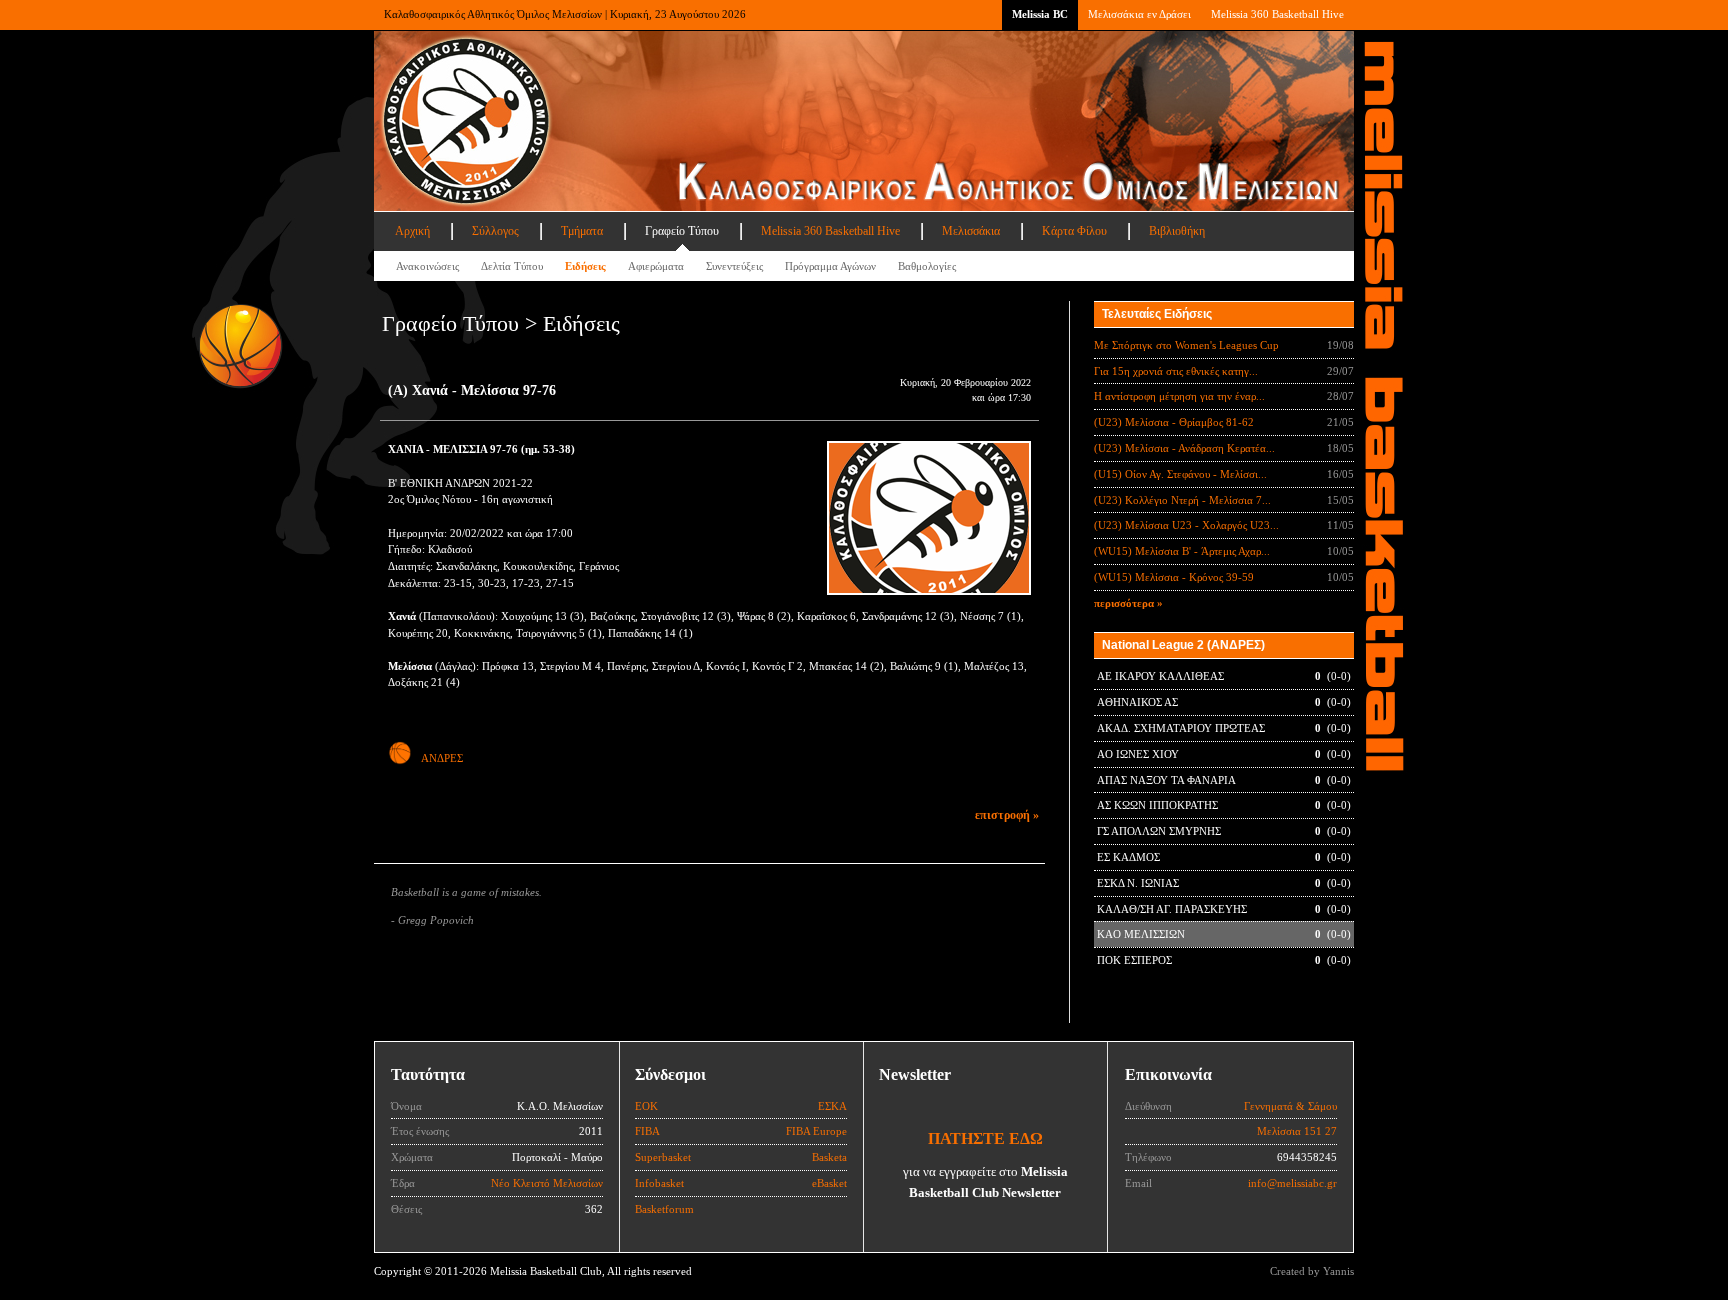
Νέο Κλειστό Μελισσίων (547, 1183)
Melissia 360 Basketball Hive (1277, 14)
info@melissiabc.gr (1292, 1183)
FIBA (647, 1131)
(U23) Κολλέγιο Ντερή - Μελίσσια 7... (1182, 500)
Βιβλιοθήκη (1177, 231)
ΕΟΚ (646, 1106)
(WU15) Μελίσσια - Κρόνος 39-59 (1174, 577)
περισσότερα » (1128, 603)
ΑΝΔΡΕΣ (442, 758)
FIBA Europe (816, 1131)
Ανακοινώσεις (427, 266)
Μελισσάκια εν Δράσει (1139, 14)
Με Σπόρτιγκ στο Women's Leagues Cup (1186, 345)
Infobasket (659, 1183)
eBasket (829, 1183)
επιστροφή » (1007, 815)
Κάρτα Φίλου (1074, 231)
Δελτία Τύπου (512, 266)
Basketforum (664, 1209)
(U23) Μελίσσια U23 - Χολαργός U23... (1186, 525)
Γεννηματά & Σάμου (1290, 1106)
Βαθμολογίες (927, 266)
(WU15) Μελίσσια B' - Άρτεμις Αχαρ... (1182, 551)
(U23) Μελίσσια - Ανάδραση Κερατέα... (1184, 448)
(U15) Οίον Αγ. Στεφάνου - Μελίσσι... (1180, 474)
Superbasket (663, 1157)
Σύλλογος (495, 231)
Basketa (829, 1157)
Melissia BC (1040, 14)
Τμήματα (582, 231)
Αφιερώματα (656, 266)
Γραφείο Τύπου (682, 231)
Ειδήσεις (585, 266)
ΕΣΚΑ (832, 1106)
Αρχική (412, 231)
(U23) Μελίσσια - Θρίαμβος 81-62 (1174, 422)
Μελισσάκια (971, 231)
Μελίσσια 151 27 (1297, 1131)
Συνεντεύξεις (734, 266)
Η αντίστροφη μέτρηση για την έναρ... (1179, 396)
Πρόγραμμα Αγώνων (830, 266)
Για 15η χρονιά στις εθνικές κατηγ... (1176, 371)
